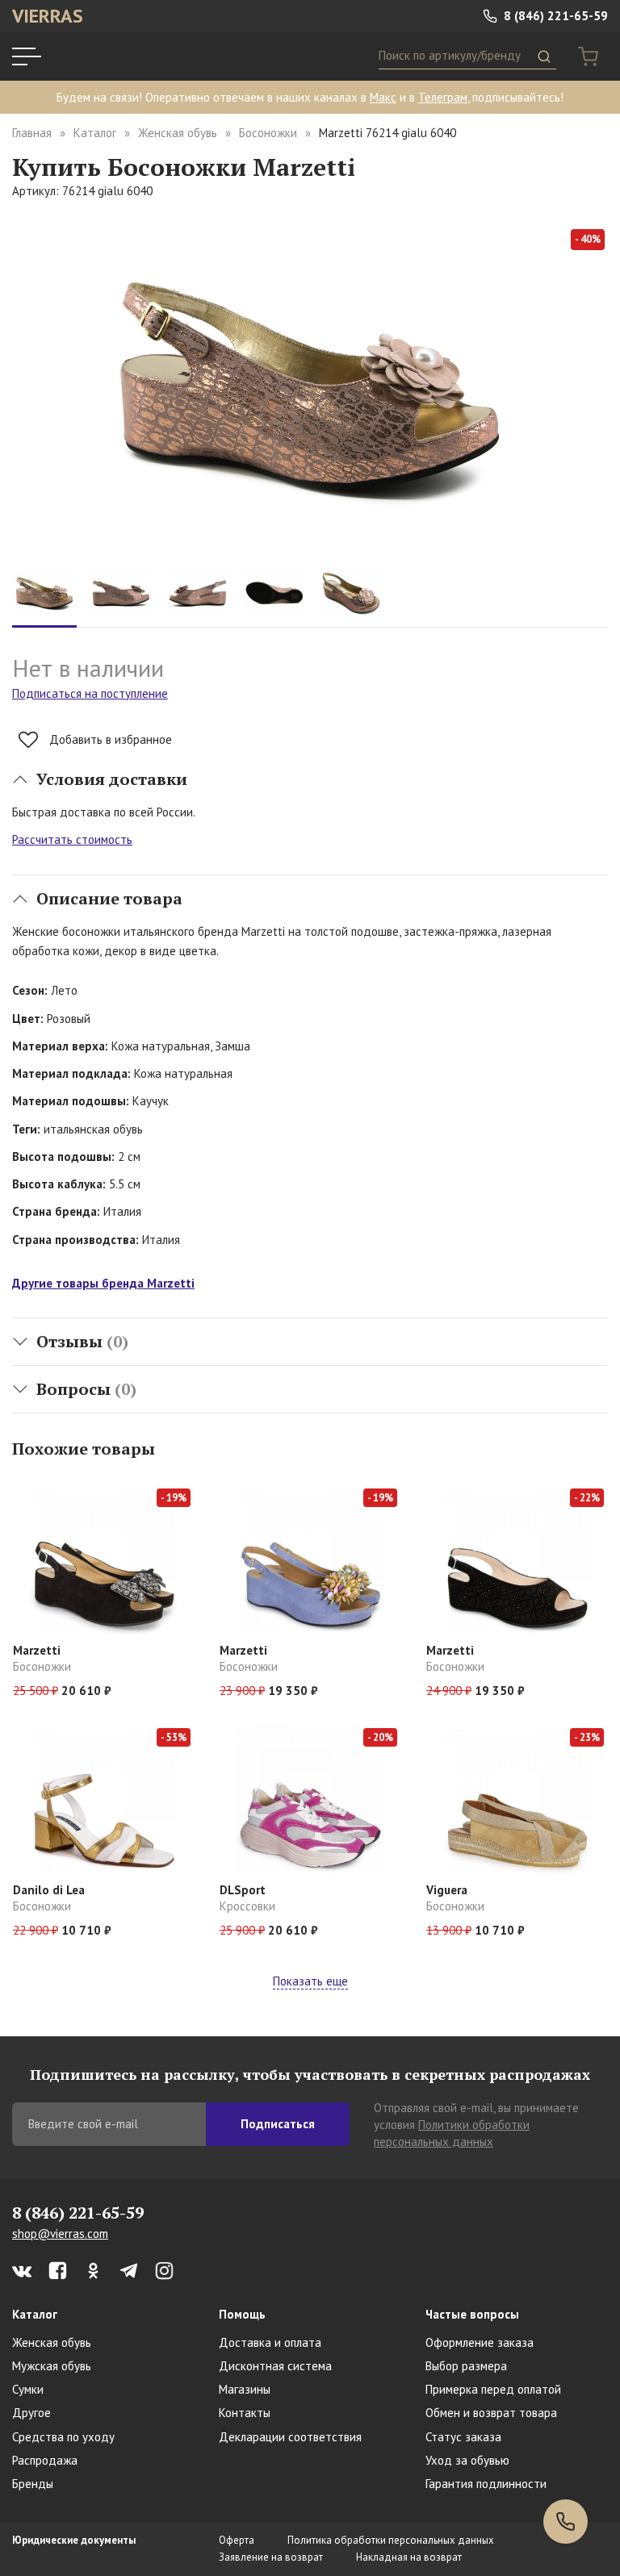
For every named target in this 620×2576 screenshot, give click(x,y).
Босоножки (268, 133)
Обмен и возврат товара (491, 2413)
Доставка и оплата (270, 2342)
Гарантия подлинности (486, 2484)
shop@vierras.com (60, 2234)
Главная (32, 133)
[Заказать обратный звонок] (566, 2522)
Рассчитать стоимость (72, 839)
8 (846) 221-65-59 (554, 16)
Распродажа (45, 2460)
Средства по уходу (63, 2437)
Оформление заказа (480, 2342)
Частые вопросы (472, 2314)
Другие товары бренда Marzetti (103, 1283)
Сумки (28, 2389)
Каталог (95, 133)
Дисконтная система (275, 2366)
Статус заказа (463, 2437)
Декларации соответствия (290, 2437)
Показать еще (310, 1981)
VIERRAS (48, 16)
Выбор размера (466, 2366)
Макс (383, 97)
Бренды (33, 2484)
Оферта (237, 2540)
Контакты (245, 2413)
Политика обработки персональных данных (391, 2540)
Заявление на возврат (271, 2557)
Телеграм (443, 97)
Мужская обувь (52, 2366)
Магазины (245, 2389)
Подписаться (278, 2124)
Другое (31, 2413)
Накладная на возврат (409, 2557)
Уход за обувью (467, 2460)
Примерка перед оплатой (493, 2389)
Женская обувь (178, 133)
